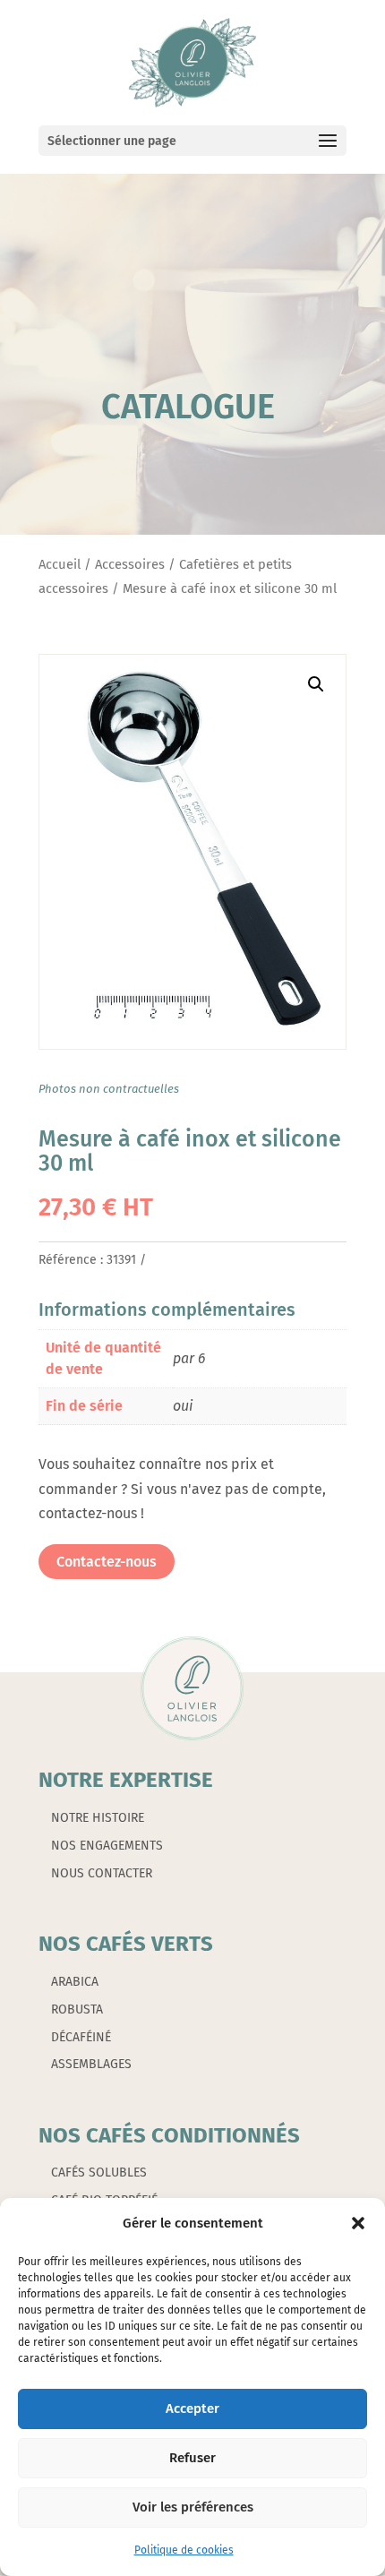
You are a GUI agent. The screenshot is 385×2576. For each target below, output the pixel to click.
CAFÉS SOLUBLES (99, 2172)
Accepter (192, 2409)
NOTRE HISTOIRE (98, 1818)
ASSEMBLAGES (91, 2064)
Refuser (192, 2458)
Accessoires (130, 564)
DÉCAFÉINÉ (81, 2037)
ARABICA (75, 1982)
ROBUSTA (77, 2009)
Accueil (60, 564)
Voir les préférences (193, 2507)
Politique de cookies (184, 2550)
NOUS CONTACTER (102, 1873)
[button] (358, 2223)
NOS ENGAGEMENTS (107, 1846)
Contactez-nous (107, 1562)
